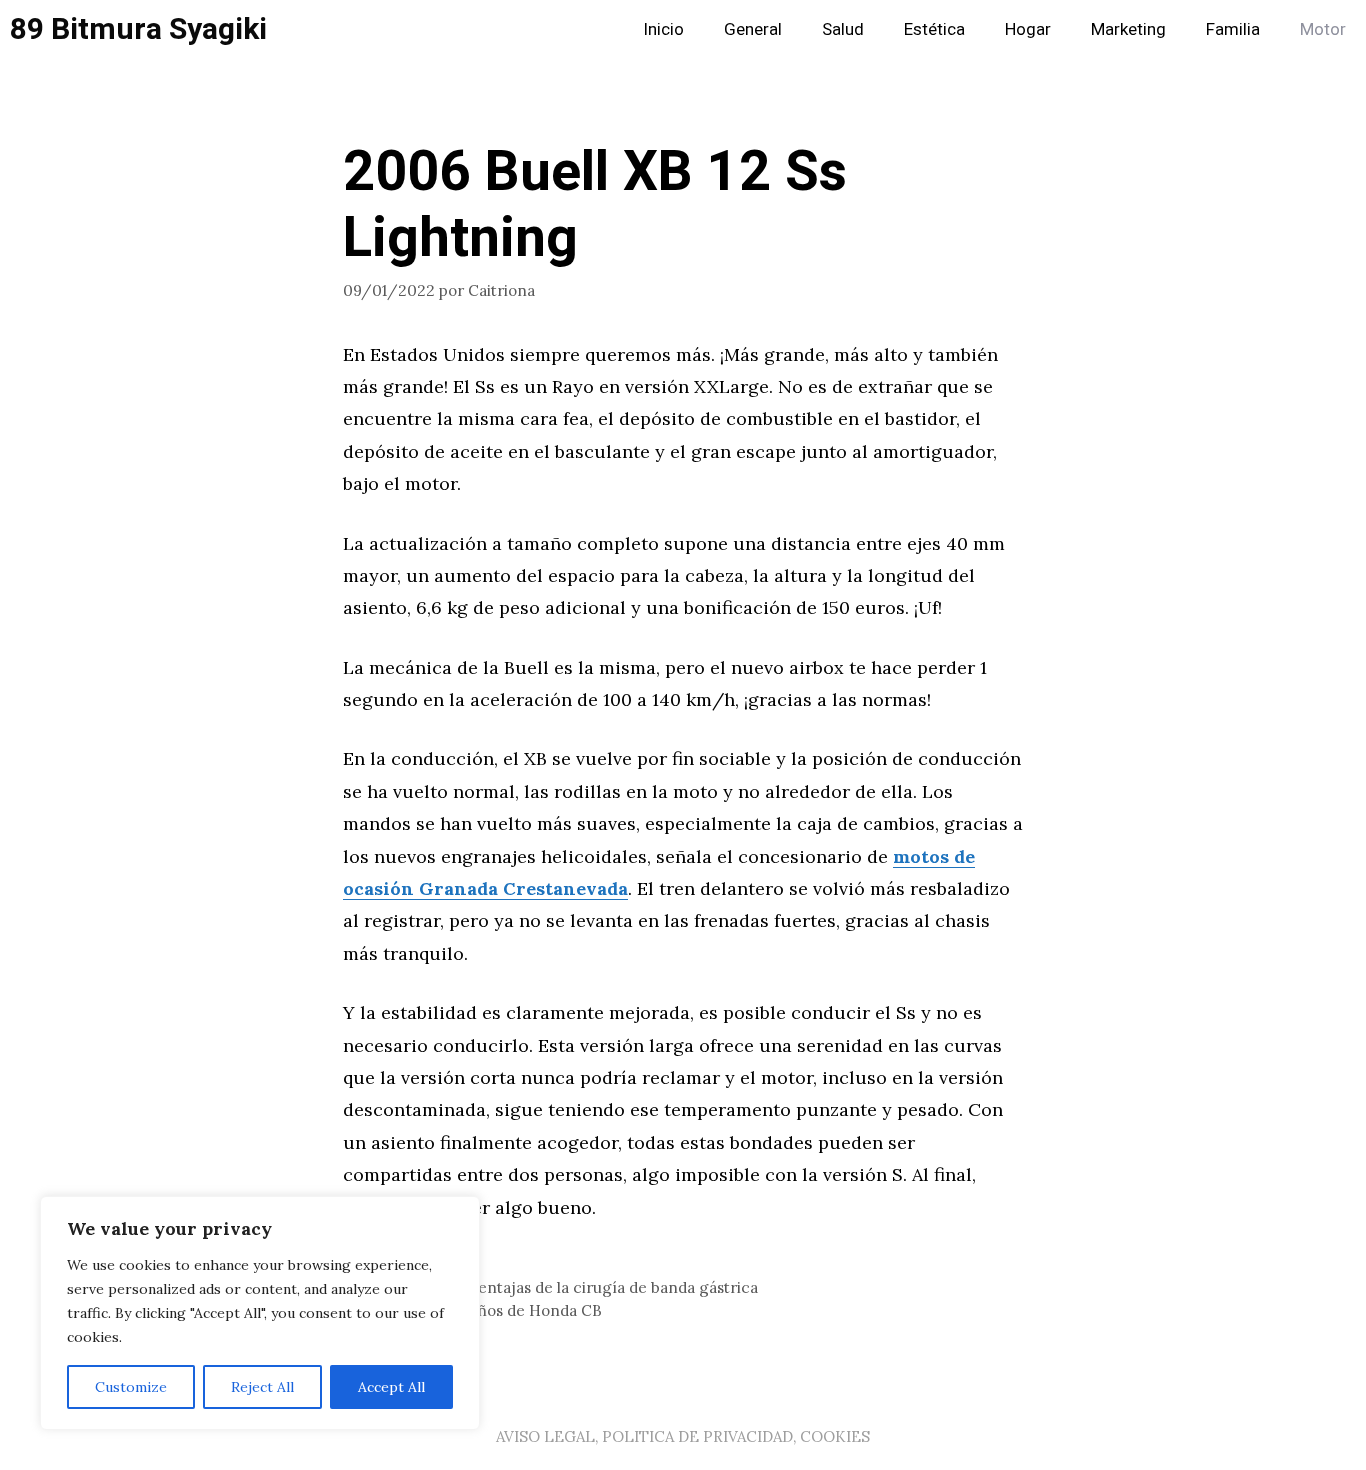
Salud (843, 29)
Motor (1323, 29)
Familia (1233, 29)
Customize (131, 1387)
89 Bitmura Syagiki (138, 30)
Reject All (262, 1387)
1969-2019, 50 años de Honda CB (484, 1310)
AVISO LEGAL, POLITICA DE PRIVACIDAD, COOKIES (683, 1436)
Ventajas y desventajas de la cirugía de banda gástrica (562, 1287)
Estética (934, 29)
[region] (260, 1313)
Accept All (391, 1387)
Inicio (663, 29)
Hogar (1028, 29)
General (753, 29)
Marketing (1128, 29)
